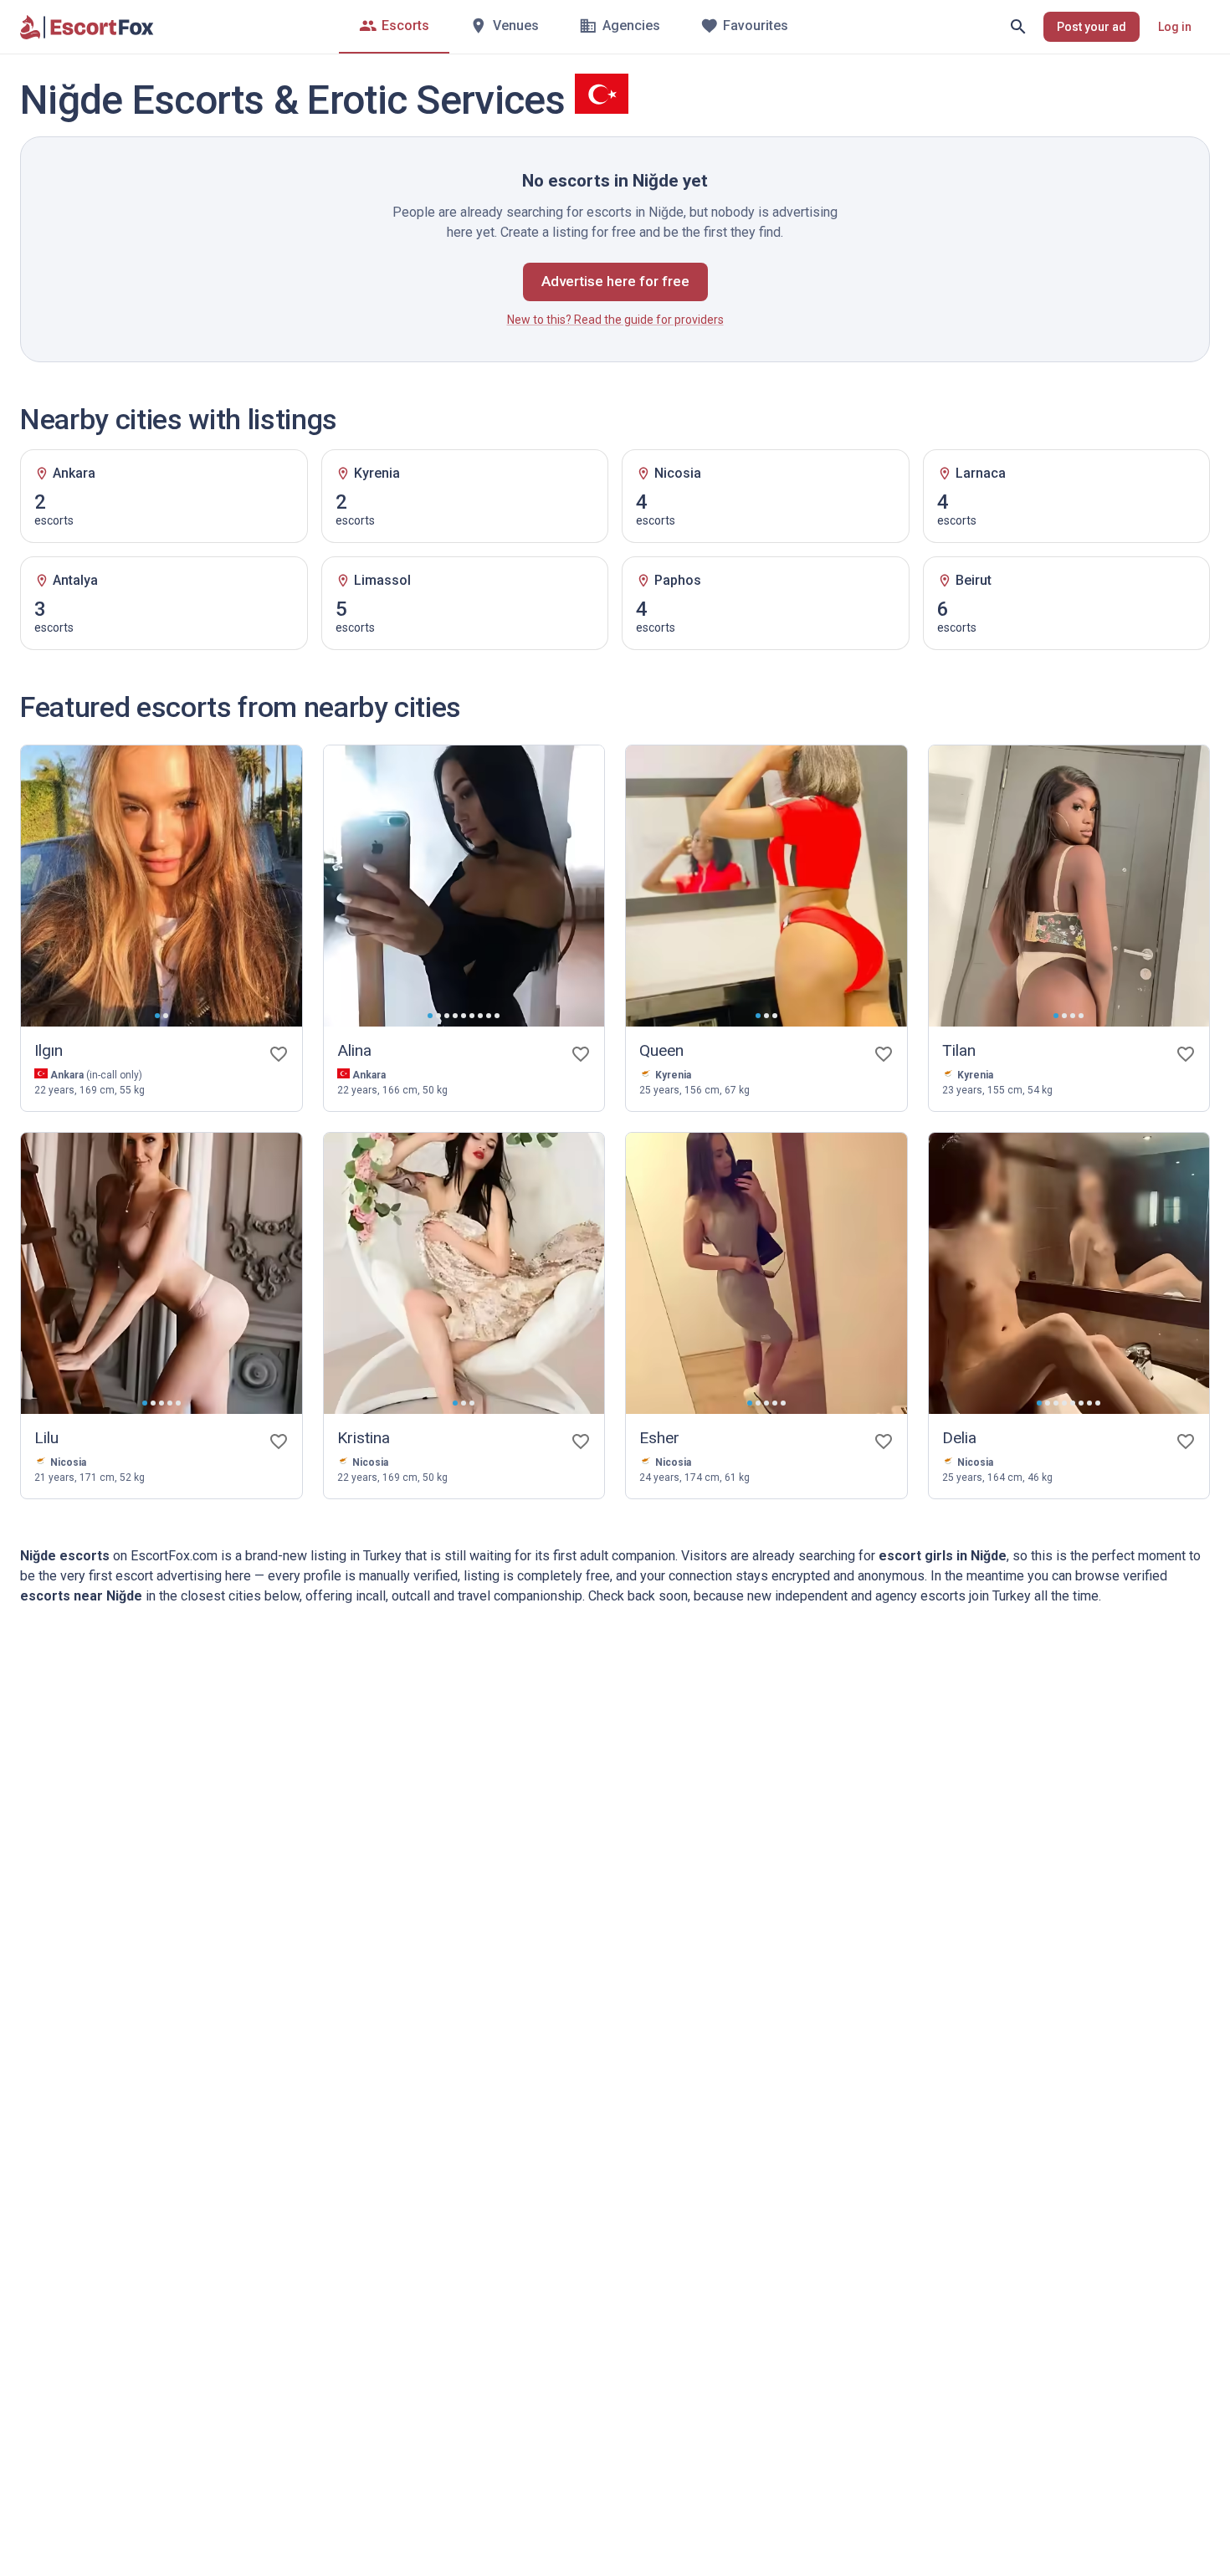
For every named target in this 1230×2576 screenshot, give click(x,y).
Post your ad (1092, 27)
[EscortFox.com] (87, 27)
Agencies (631, 26)
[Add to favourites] (279, 1054)
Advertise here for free (615, 281)
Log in (1175, 27)
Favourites (756, 26)
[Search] (1018, 27)
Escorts (405, 26)
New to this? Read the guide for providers (615, 320)
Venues (516, 26)
